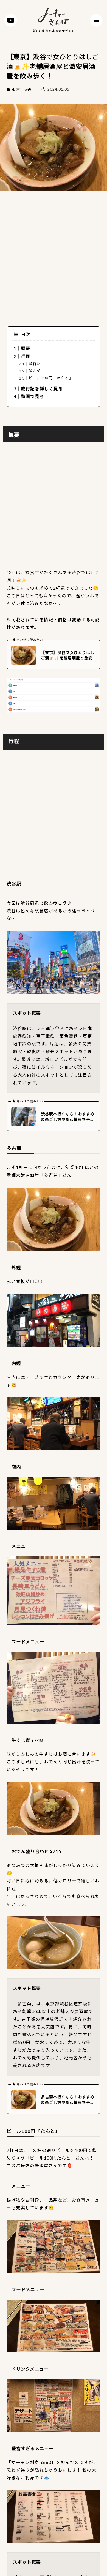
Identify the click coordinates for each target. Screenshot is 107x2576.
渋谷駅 (35, 363)
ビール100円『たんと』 (51, 378)
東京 (16, 89)
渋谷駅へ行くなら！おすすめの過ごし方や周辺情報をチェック (68, 1117)
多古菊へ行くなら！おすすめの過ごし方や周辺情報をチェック (68, 2100)
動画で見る (33, 396)
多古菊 (35, 371)
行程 (26, 356)
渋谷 (27, 89)
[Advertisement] (54, 256)
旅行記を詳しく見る (42, 389)
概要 (26, 348)
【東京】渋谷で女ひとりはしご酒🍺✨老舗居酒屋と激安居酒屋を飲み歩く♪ (68, 655)
